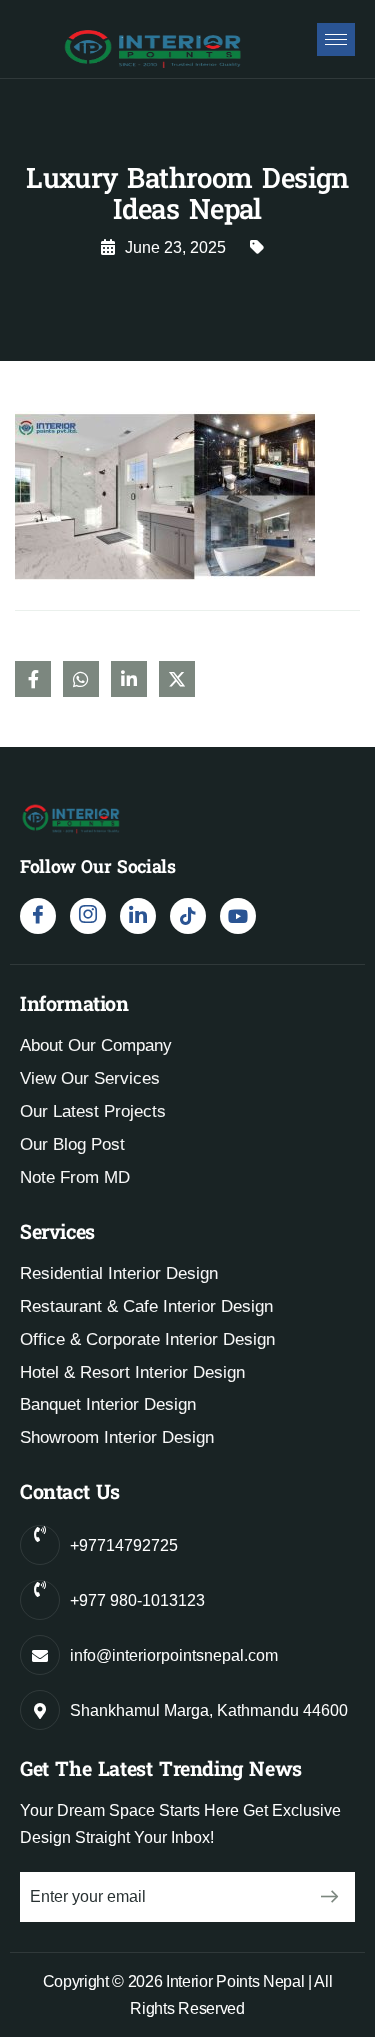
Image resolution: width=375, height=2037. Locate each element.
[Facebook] (38, 916)
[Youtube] (238, 916)
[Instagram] (88, 916)
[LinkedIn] (138, 916)
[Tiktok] (188, 916)
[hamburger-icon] (336, 39)
